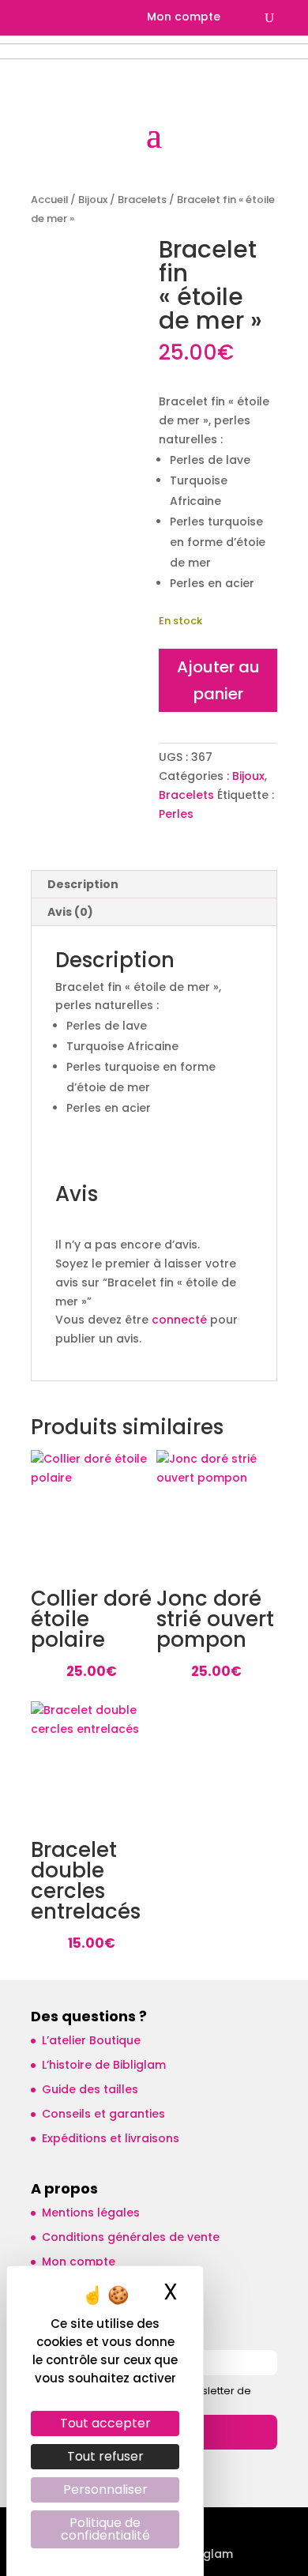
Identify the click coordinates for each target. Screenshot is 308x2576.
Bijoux (93, 200)
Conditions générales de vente (131, 2237)
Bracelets (142, 200)
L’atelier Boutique (91, 2040)
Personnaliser (105, 2489)
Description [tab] (83, 884)
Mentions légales (91, 2213)
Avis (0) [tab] (70, 912)
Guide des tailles (90, 2089)
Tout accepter (105, 2423)
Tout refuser (105, 2456)
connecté (179, 1320)
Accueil (49, 200)
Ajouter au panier (218, 680)
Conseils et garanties (103, 2114)
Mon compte (184, 18)
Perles (176, 814)
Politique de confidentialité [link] (105, 2529)
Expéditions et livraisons (111, 2138)
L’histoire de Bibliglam (104, 2065)
